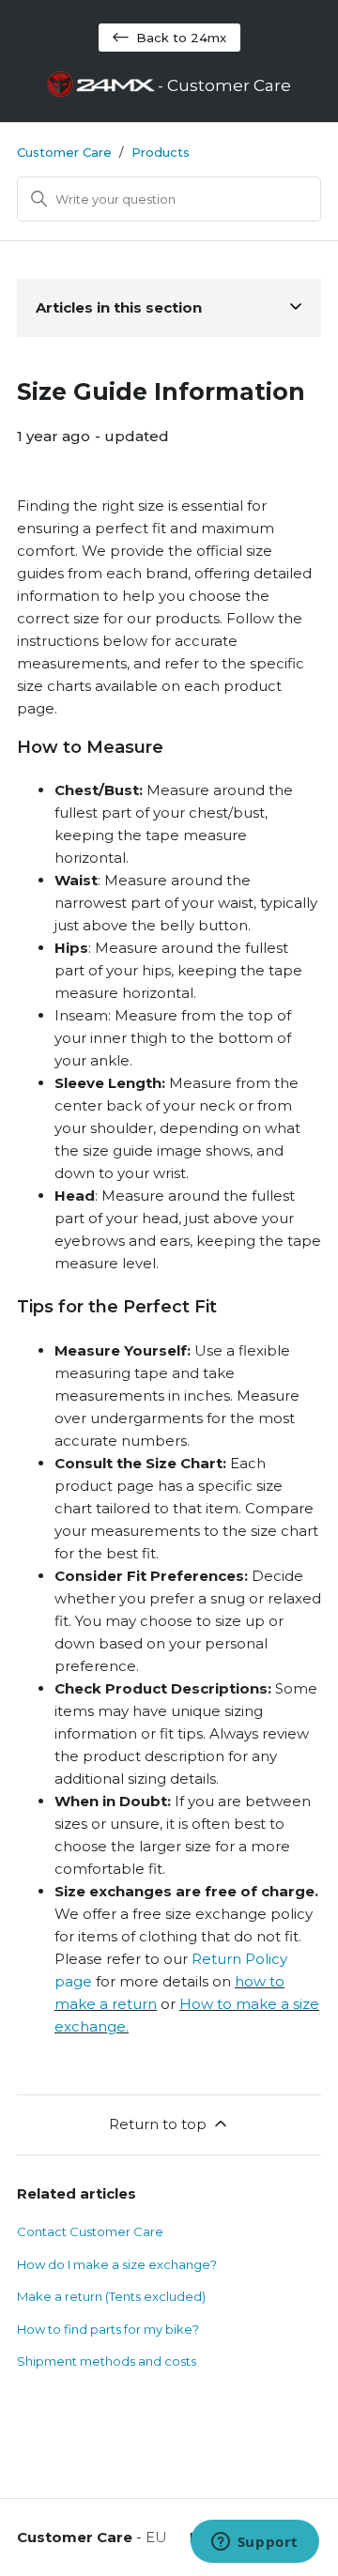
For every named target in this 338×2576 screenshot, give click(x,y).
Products (161, 152)
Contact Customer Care (90, 2231)
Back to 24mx (181, 38)
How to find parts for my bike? (108, 2329)
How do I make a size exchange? (117, 2264)
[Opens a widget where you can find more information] (254, 2543)
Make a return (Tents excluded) (111, 2296)
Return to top (158, 2124)
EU (156, 2537)
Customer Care (64, 152)
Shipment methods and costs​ (107, 2361)
